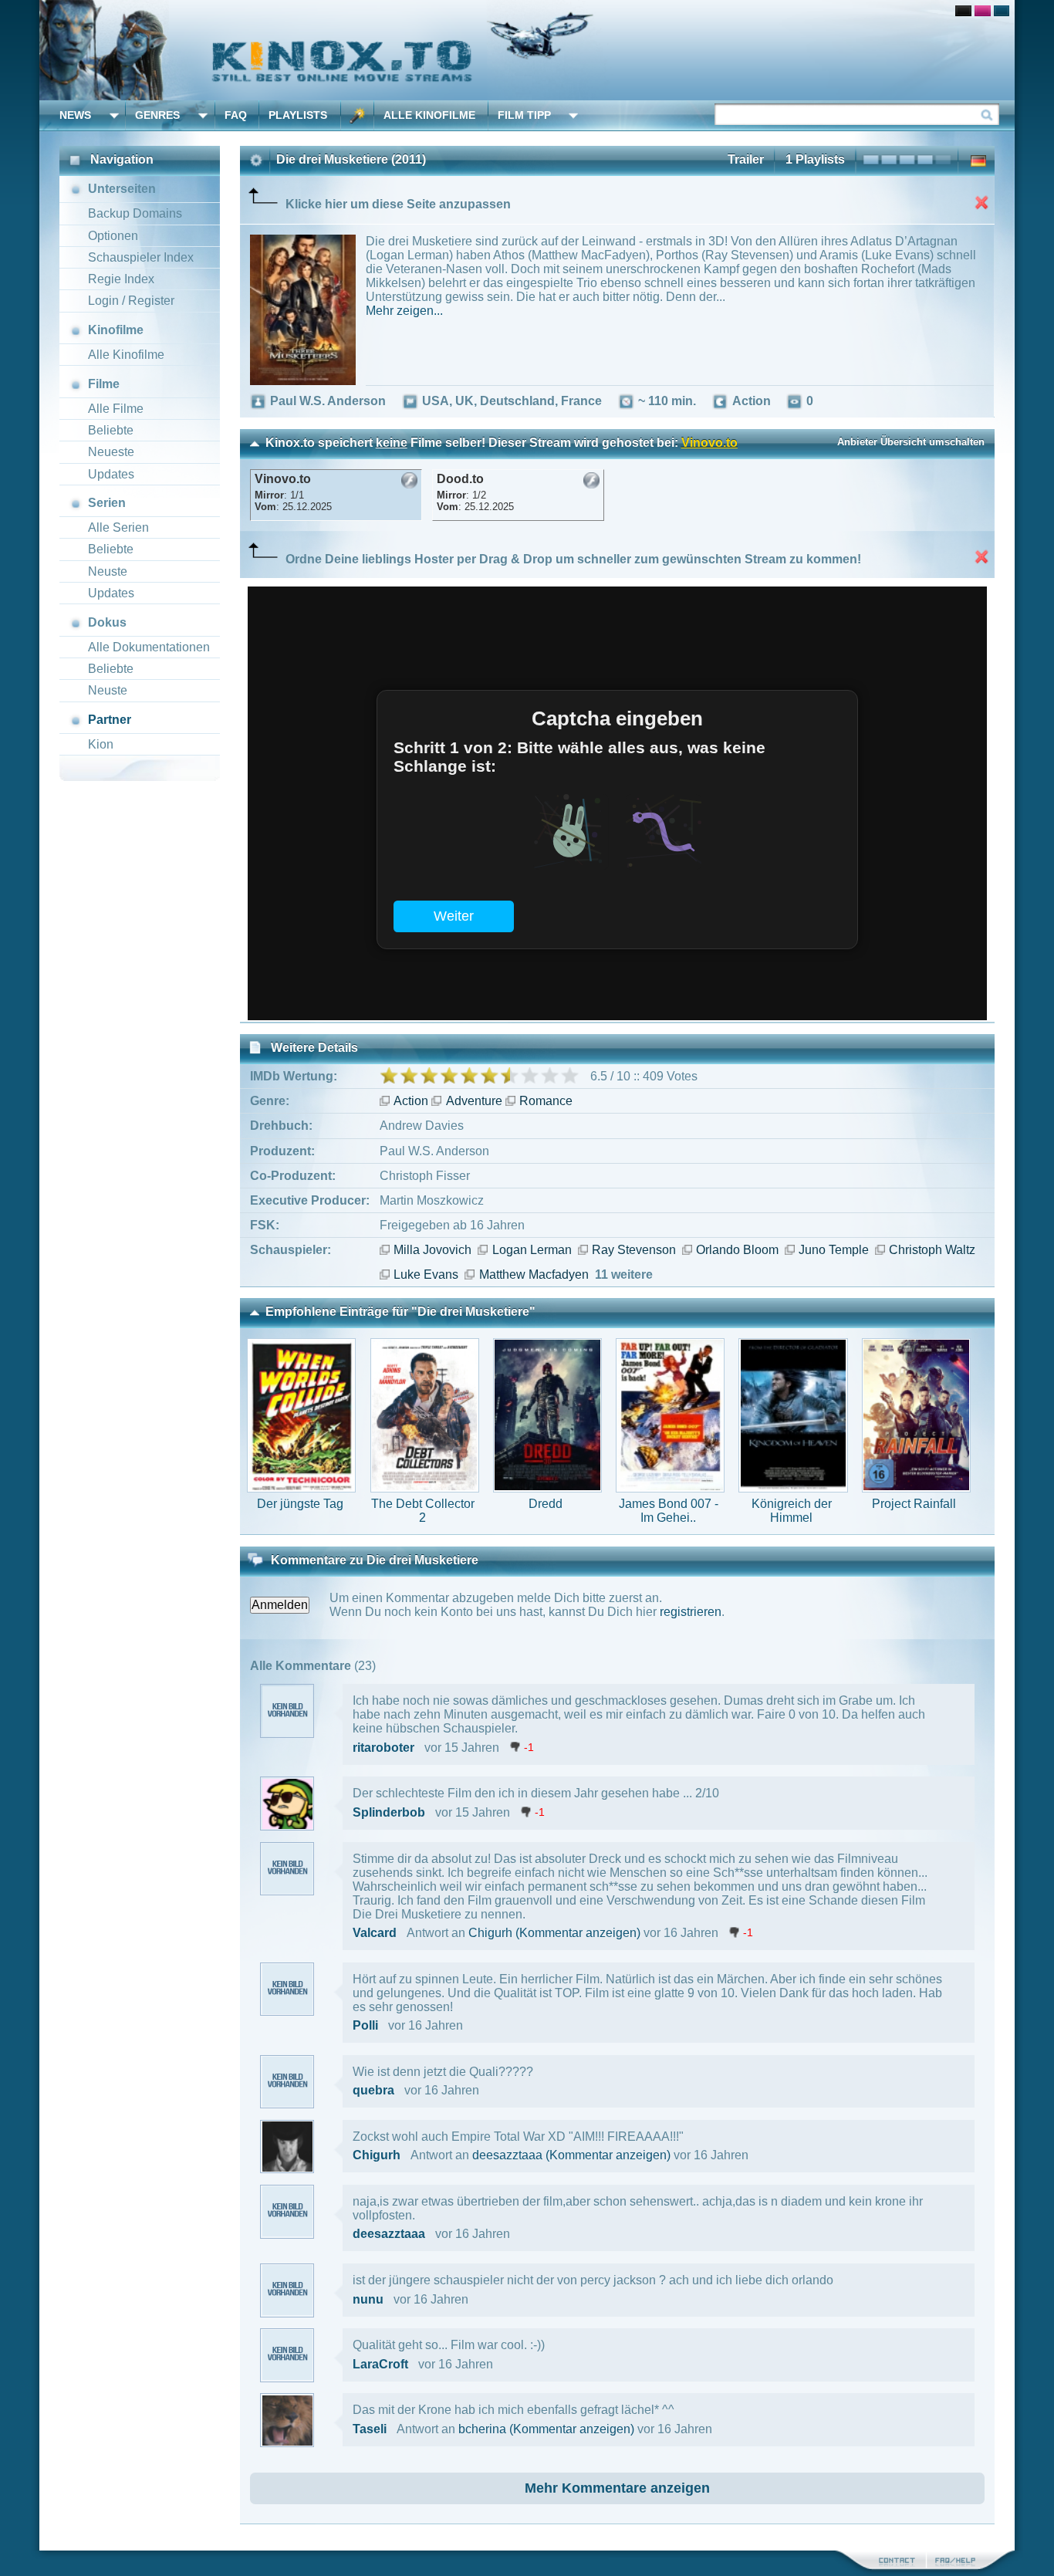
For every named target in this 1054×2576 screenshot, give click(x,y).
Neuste (108, 571)
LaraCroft (380, 2364)
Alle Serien (118, 527)
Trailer (746, 159)
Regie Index (121, 279)
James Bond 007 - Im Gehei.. (669, 1511)
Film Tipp (524, 115)
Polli (365, 2025)
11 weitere (624, 1274)
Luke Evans (426, 1274)
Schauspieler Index (141, 257)
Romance (546, 1101)
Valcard (375, 1933)
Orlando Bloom (737, 1250)
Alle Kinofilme (429, 115)
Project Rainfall (914, 1504)
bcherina (482, 2429)
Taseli (370, 2429)
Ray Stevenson (634, 1250)
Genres (157, 115)
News (75, 115)
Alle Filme (116, 409)
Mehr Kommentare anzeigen (617, 2488)
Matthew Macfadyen (534, 1274)
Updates (111, 474)
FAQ (236, 115)
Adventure (474, 1101)
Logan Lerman (532, 1250)
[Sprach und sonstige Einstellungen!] (357, 115)
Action (411, 1101)
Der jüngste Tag (300, 1504)
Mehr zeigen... (404, 311)
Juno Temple (834, 1250)
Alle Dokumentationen (149, 647)
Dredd (546, 1504)
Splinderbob (389, 1812)
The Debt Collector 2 (423, 1511)
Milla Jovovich (432, 1250)
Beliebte (111, 430)
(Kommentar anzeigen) (578, 1933)
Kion (101, 744)
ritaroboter (383, 1748)
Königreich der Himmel (792, 1511)
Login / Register (131, 301)
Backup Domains (135, 213)
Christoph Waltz (932, 1250)
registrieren (691, 1612)
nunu (368, 2299)
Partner (110, 720)
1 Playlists (815, 159)
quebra (373, 2090)
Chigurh (490, 1933)
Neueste (111, 452)
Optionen (113, 236)
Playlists (298, 115)
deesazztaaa (507, 2155)
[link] (527, 50)
